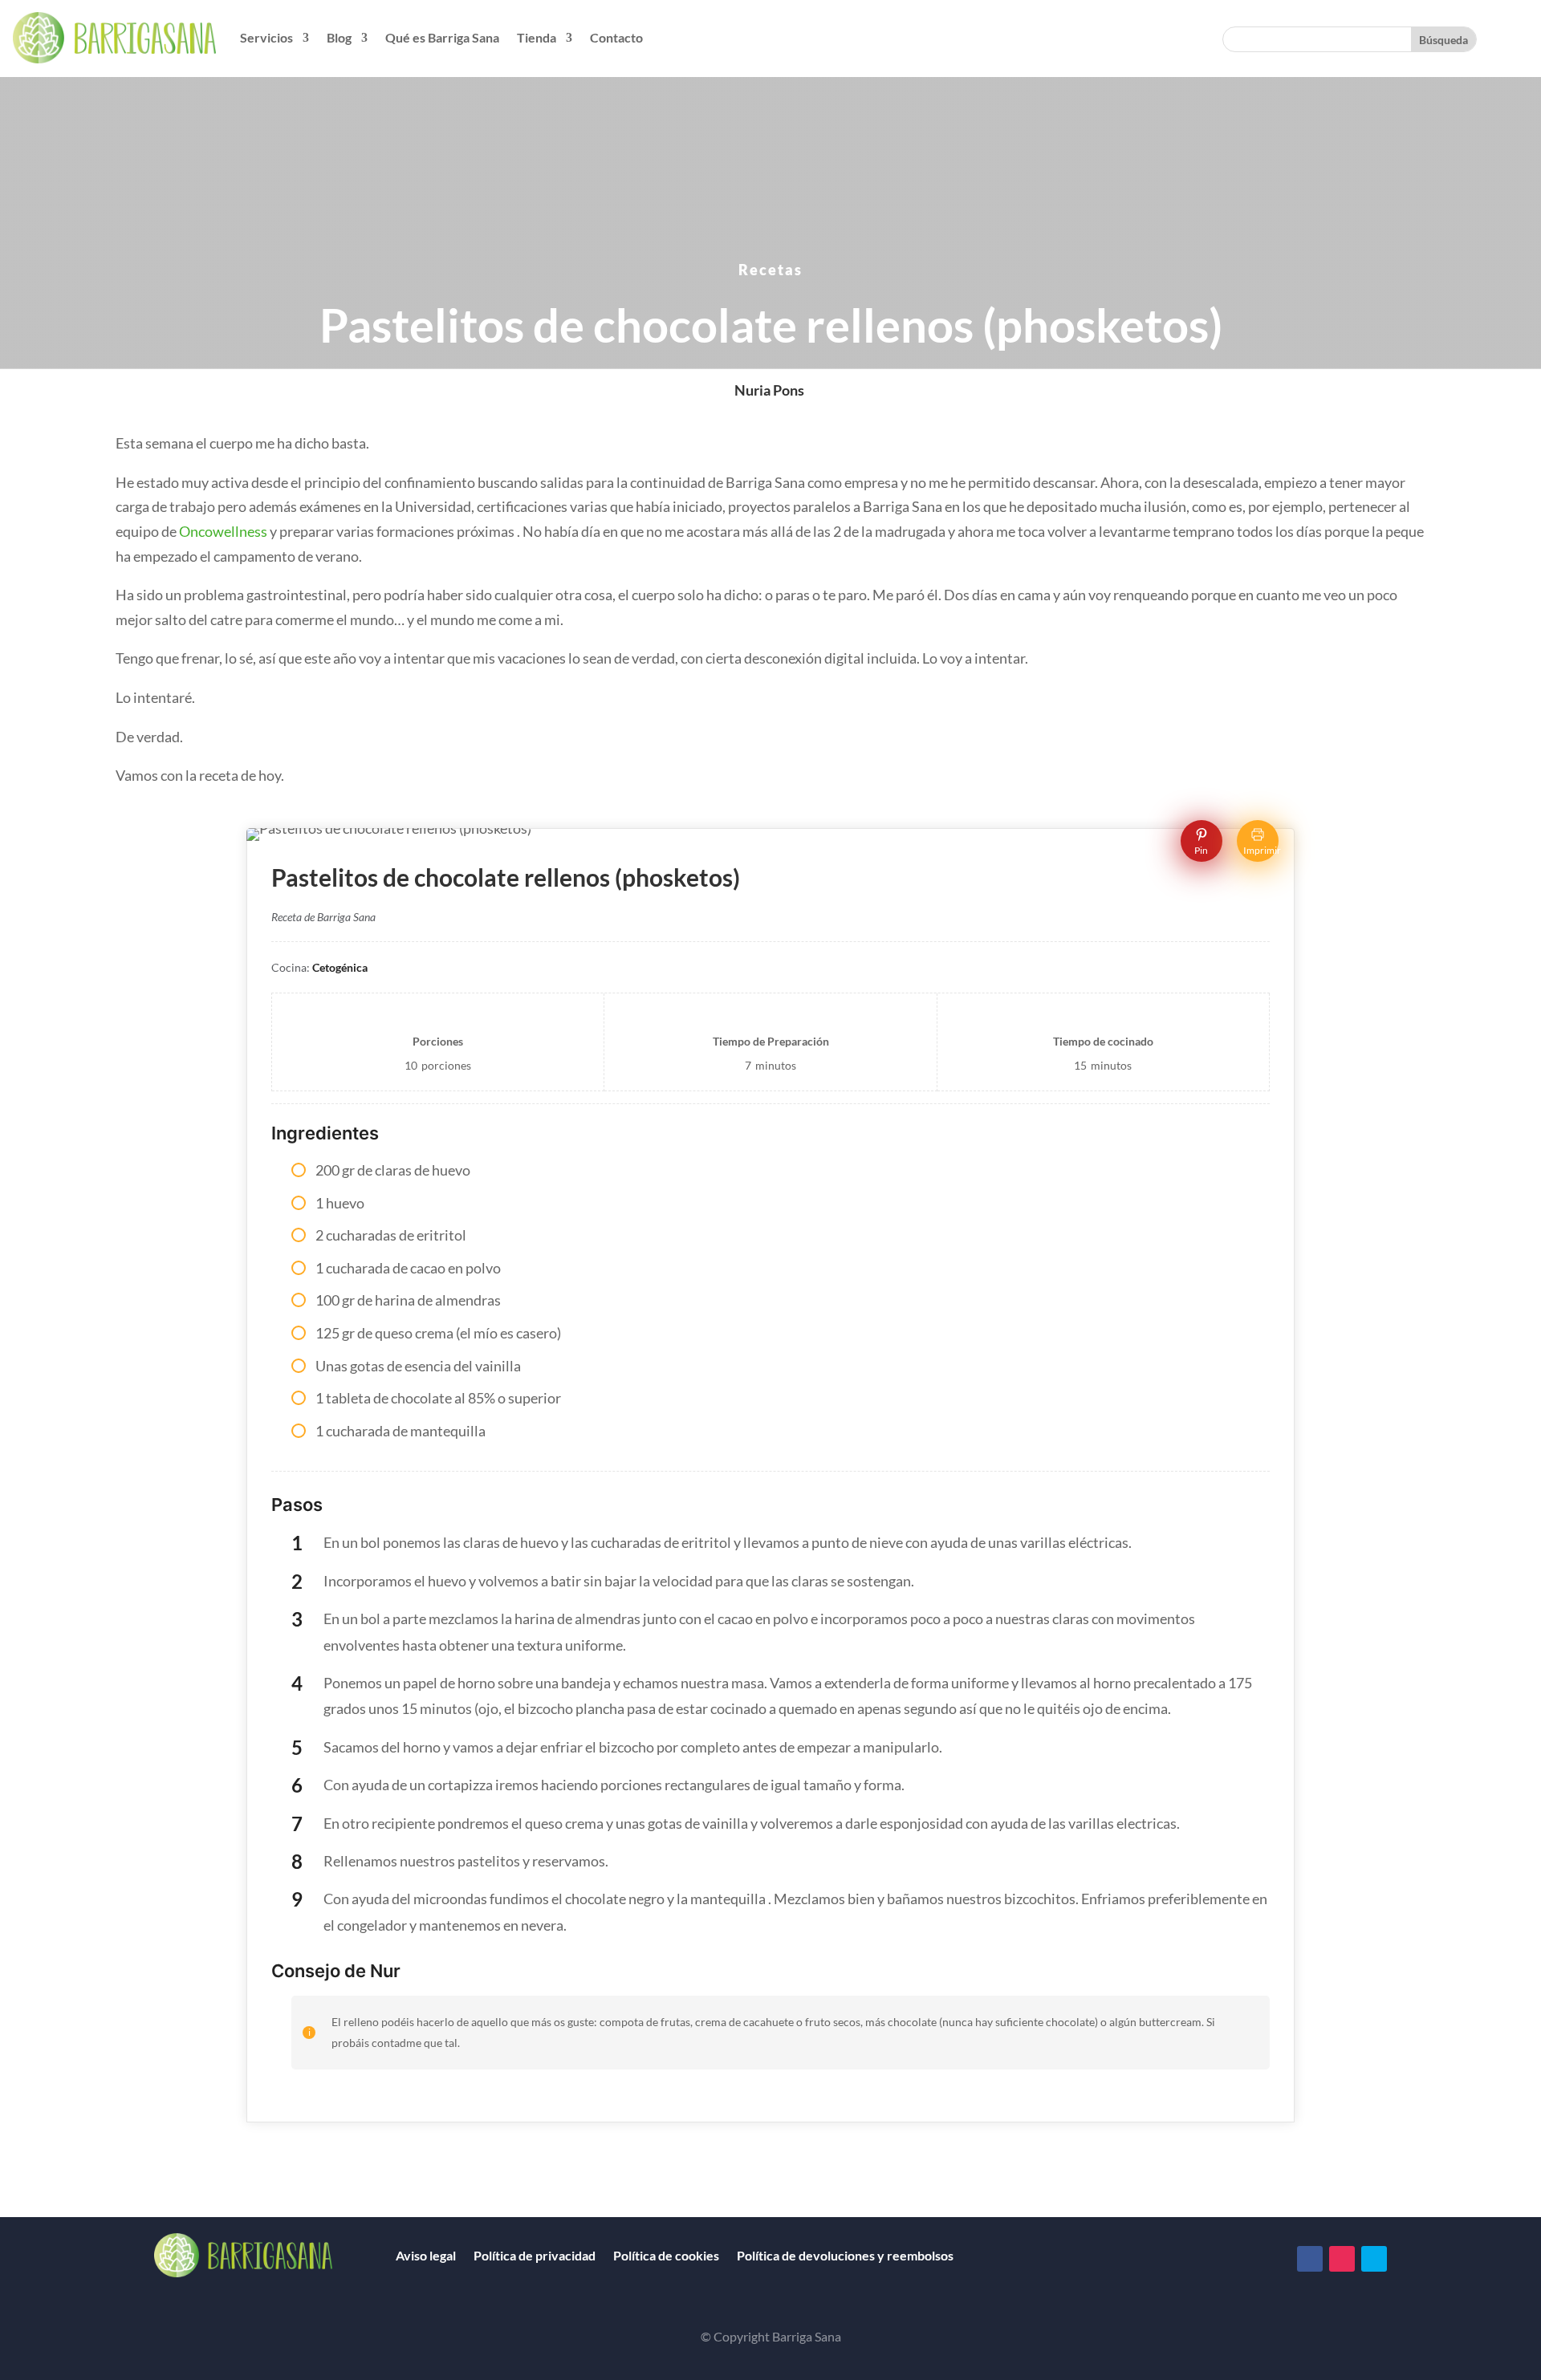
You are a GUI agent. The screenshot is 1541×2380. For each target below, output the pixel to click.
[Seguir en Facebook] (1310, 2259)
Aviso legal (426, 2255)
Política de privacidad (535, 2255)
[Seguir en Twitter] (1374, 2259)
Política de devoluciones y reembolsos (845, 2255)
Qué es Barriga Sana (442, 37)
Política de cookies (666, 2255)
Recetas (770, 270)
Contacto (616, 37)
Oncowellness (223, 531)
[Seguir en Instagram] (1342, 2259)
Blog (339, 37)
